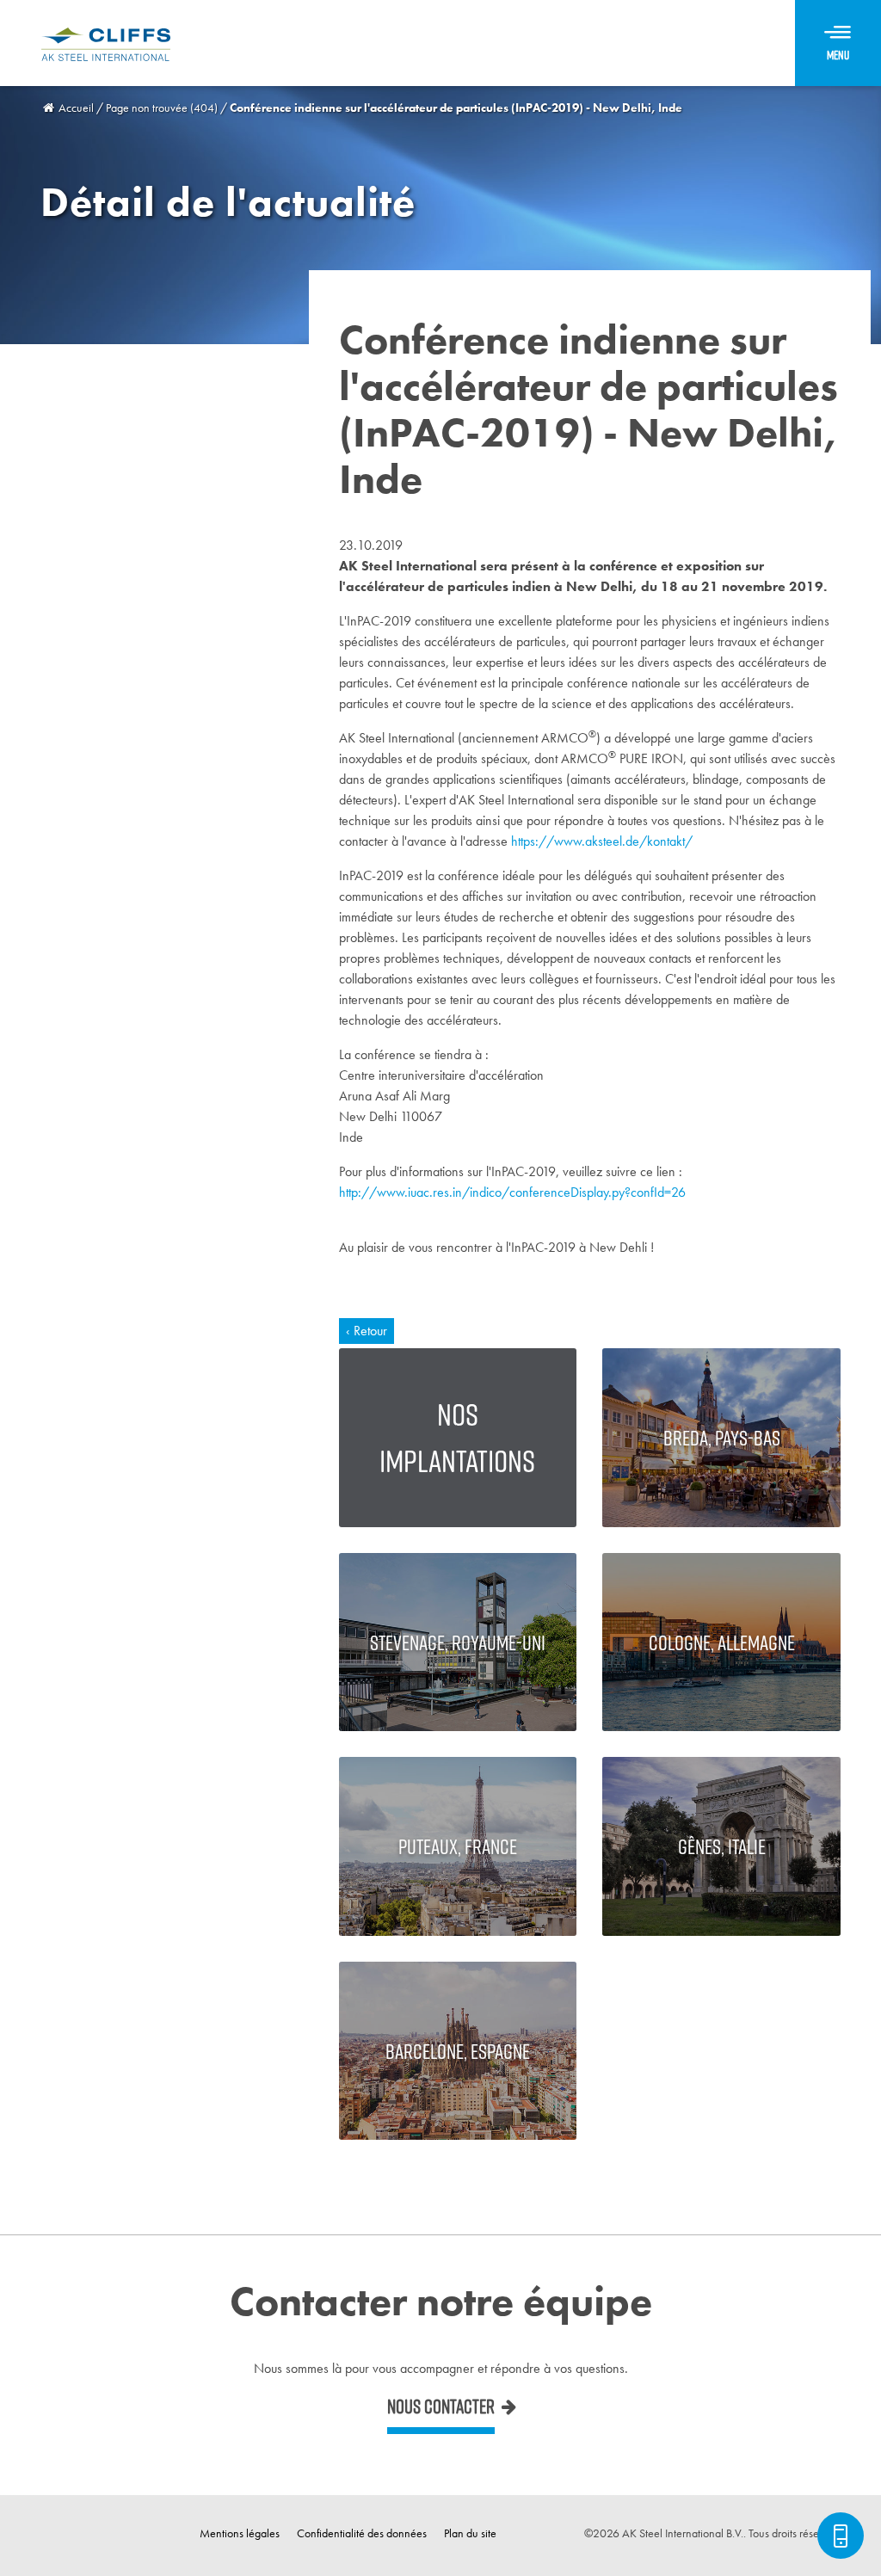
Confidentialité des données (362, 2533)
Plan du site (470, 2533)
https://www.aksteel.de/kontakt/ (602, 841)
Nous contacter (441, 2407)
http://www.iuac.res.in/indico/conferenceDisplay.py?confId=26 (512, 1192)
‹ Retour (367, 1331)
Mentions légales (240, 2533)
